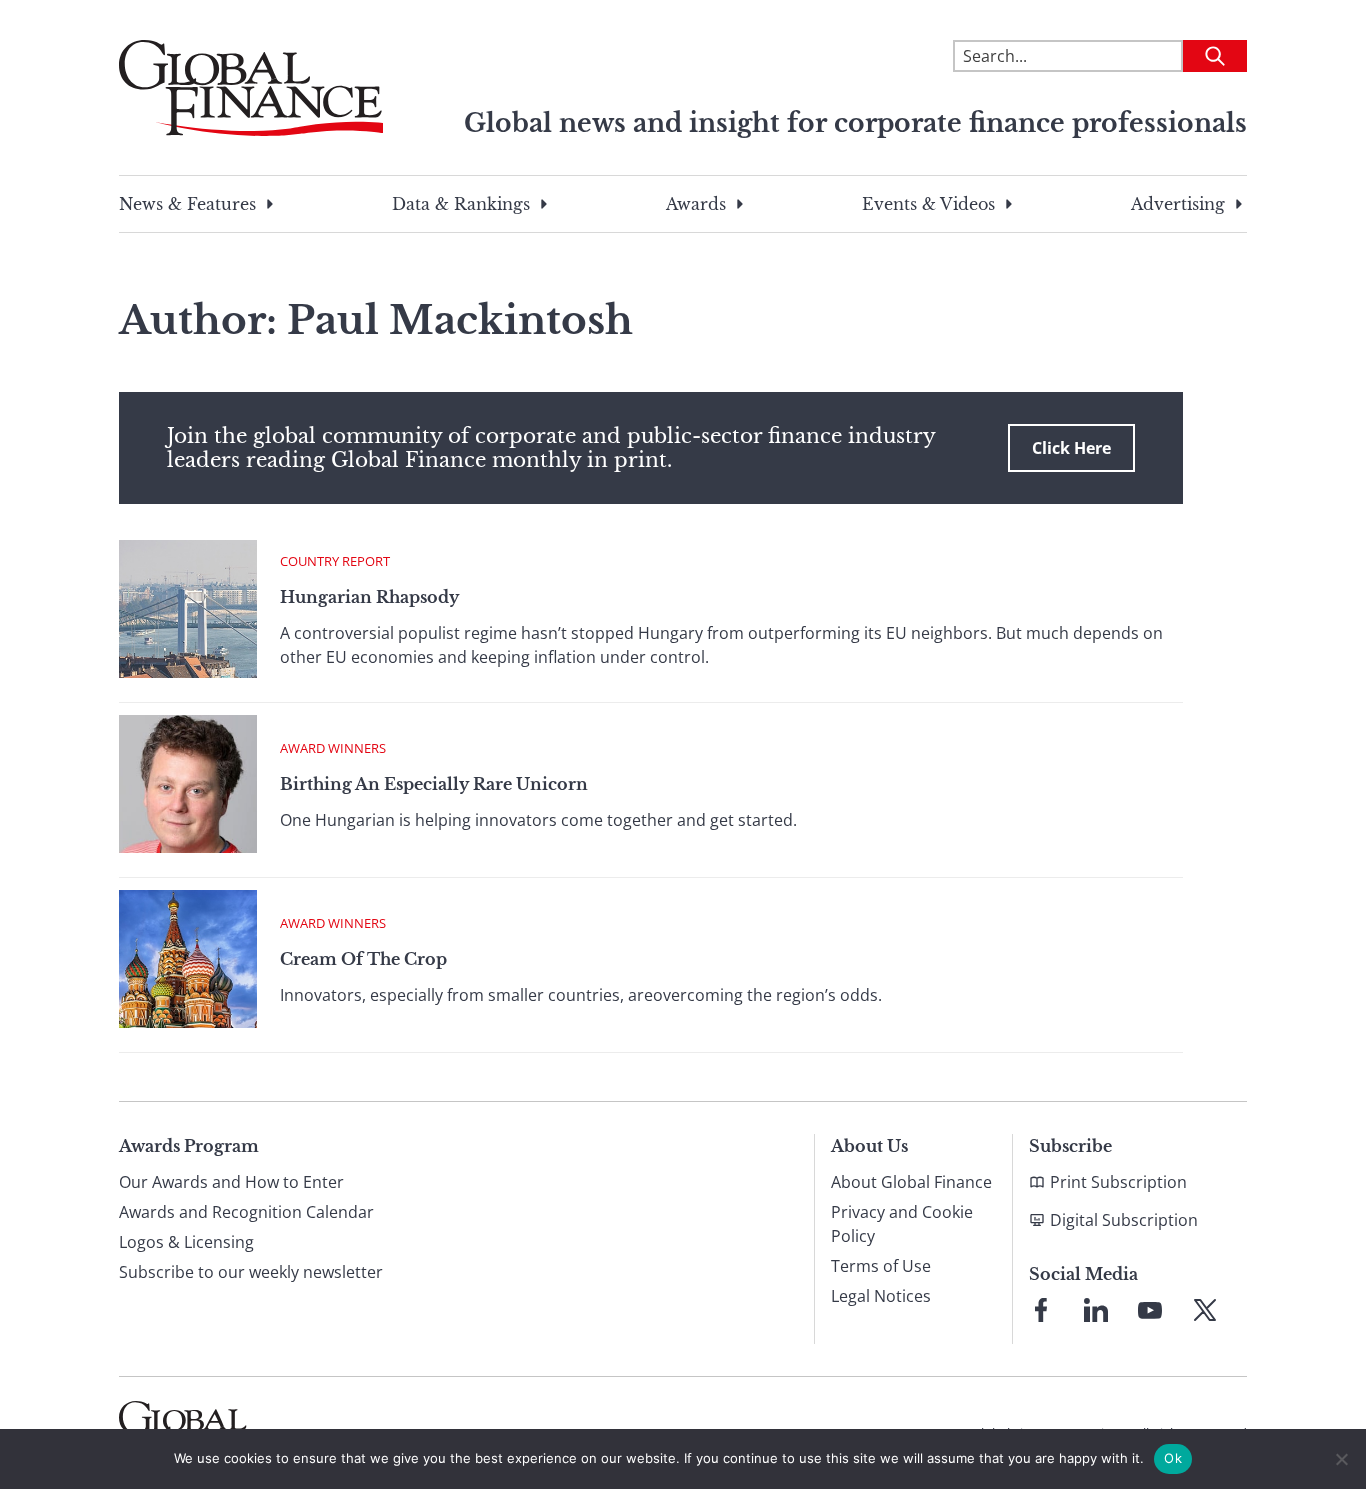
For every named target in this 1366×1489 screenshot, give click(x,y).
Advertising (1178, 204)
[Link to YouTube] (1150, 1310)
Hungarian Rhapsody (369, 597)
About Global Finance (911, 1182)
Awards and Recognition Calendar (246, 1212)
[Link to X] (1205, 1310)
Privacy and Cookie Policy (902, 1224)
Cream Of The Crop (363, 959)
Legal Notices (881, 1296)
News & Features (187, 204)
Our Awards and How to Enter (231, 1182)
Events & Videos (928, 204)
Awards (696, 204)
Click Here (1071, 448)
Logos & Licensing (186, 1242)
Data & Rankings (461, 204)
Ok (1173, 1458)
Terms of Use (881, 1266)
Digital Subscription (1124, 1220)
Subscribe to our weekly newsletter (251, 1272)
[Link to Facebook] (1041, 1310)
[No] (1341, 1459)
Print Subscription (1118, 1182)
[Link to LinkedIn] (1096, 1310)
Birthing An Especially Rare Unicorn (434, 784)
